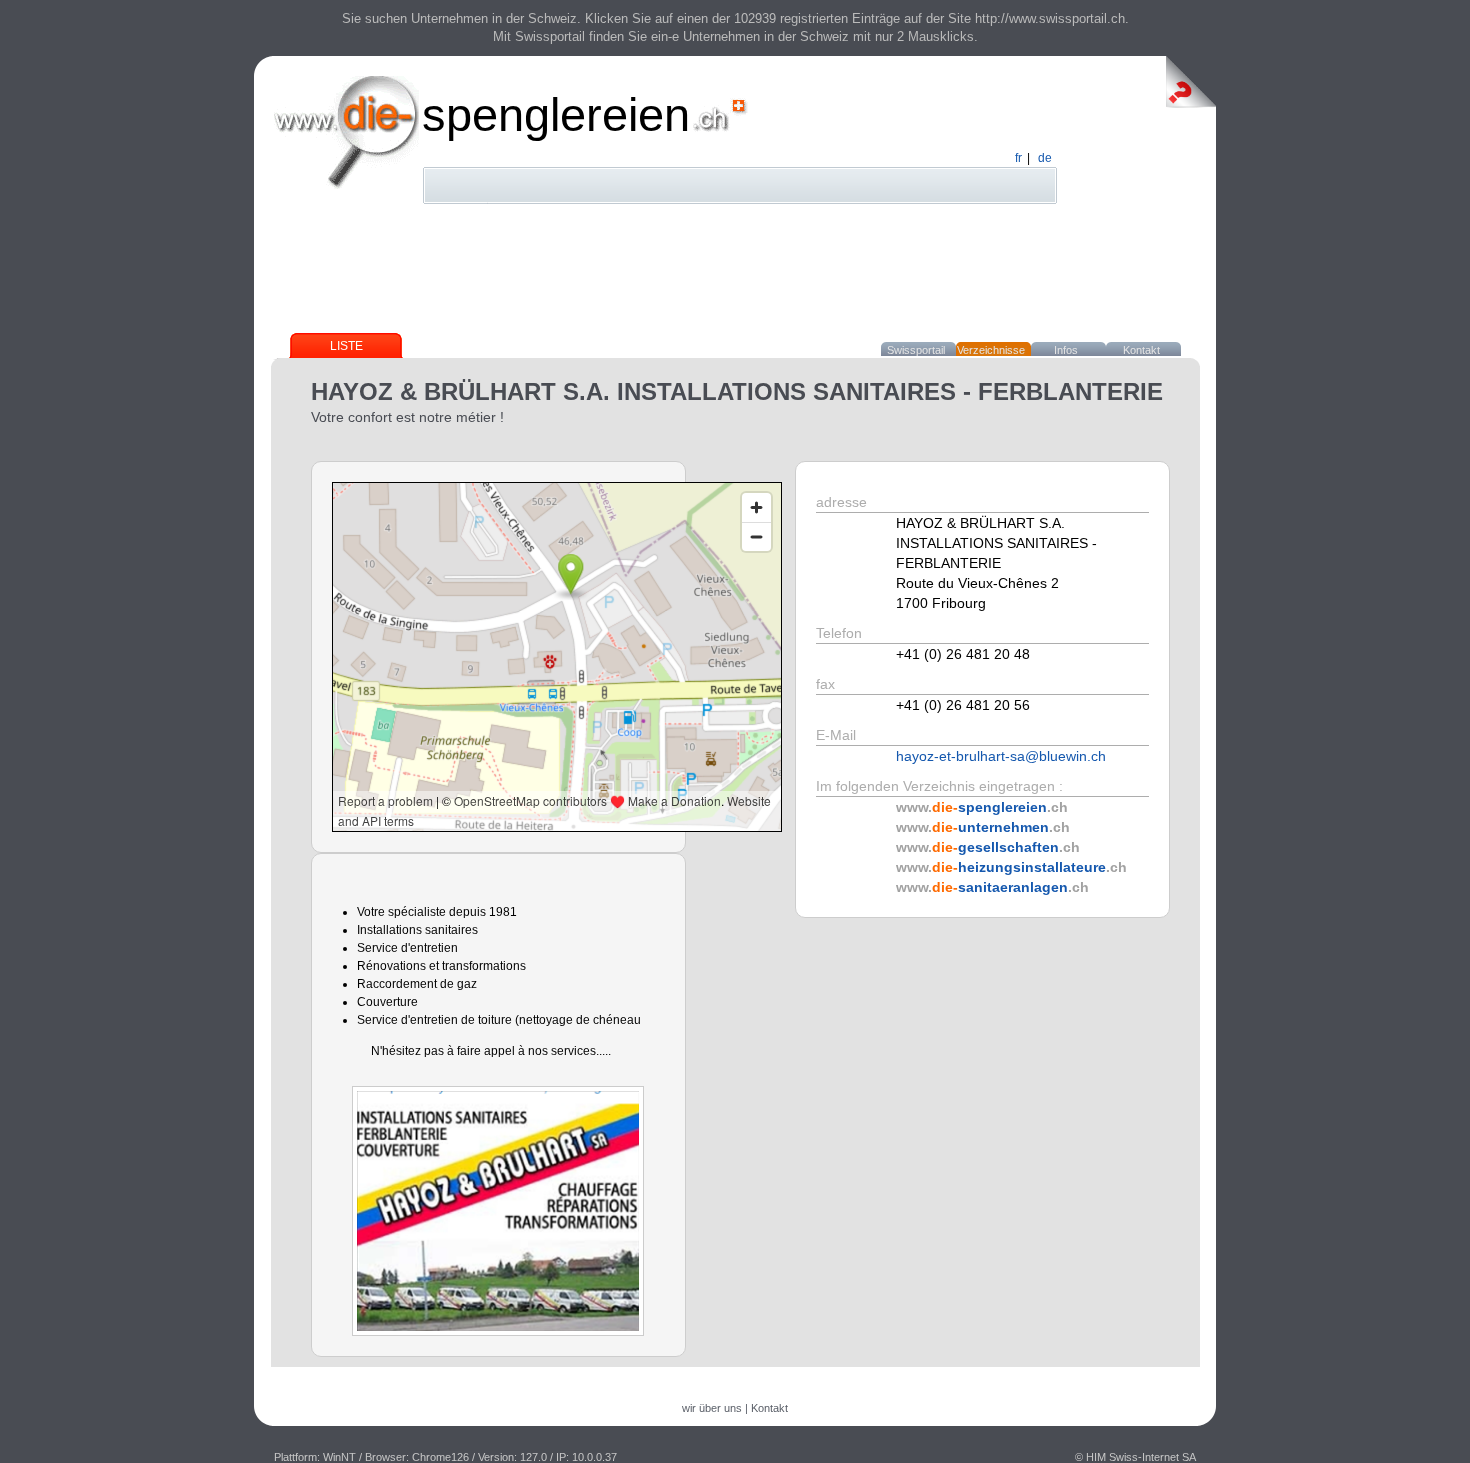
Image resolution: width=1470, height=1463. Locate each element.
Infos (1066, 350)
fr (1018, 158)
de (1045, 158)
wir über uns (712, 1408)
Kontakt (1141, 350)
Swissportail (916, 350)
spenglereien (556, 114)
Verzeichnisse (991, 350)
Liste (346, 346)
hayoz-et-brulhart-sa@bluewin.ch (1001, 756)
